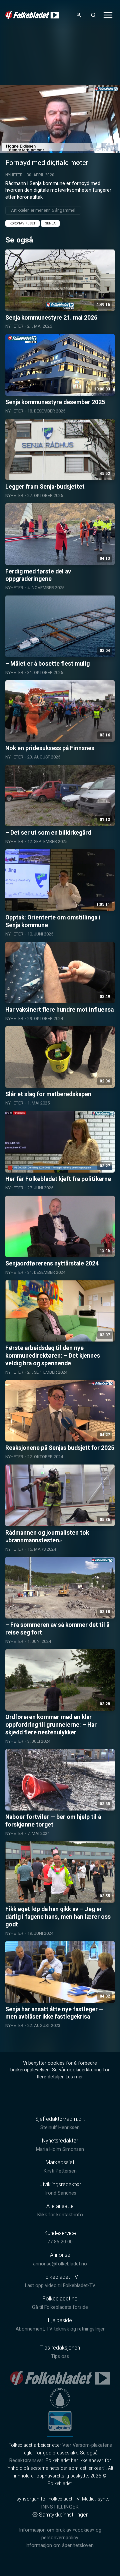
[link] (32, 15)
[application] (60, 119)
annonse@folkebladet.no (60, 2264)
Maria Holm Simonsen (60, 2149)
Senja (50, 223)
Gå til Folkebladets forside (60, 2307)
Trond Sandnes (60, 2193)
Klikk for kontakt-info (60, 2215)
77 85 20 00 (60, 2242)
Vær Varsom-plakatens (87, 2445)
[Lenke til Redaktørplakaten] (60, 2398)
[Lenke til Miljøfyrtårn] (60, 2421)
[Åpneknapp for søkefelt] (93, 15)
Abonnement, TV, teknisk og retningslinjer (60, 2329)
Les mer (74, 2077)
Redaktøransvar (26, 2461)
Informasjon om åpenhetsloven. (60, 2545)
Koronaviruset (22, 223)
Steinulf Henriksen (60, 2128)
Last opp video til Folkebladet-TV (60, 2286)
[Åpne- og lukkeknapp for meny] (108, 15)
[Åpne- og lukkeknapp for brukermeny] (79, 15)
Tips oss (60, 2356)
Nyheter (14, 175)
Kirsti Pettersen (60, 2171)
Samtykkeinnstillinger (63, 2515)
